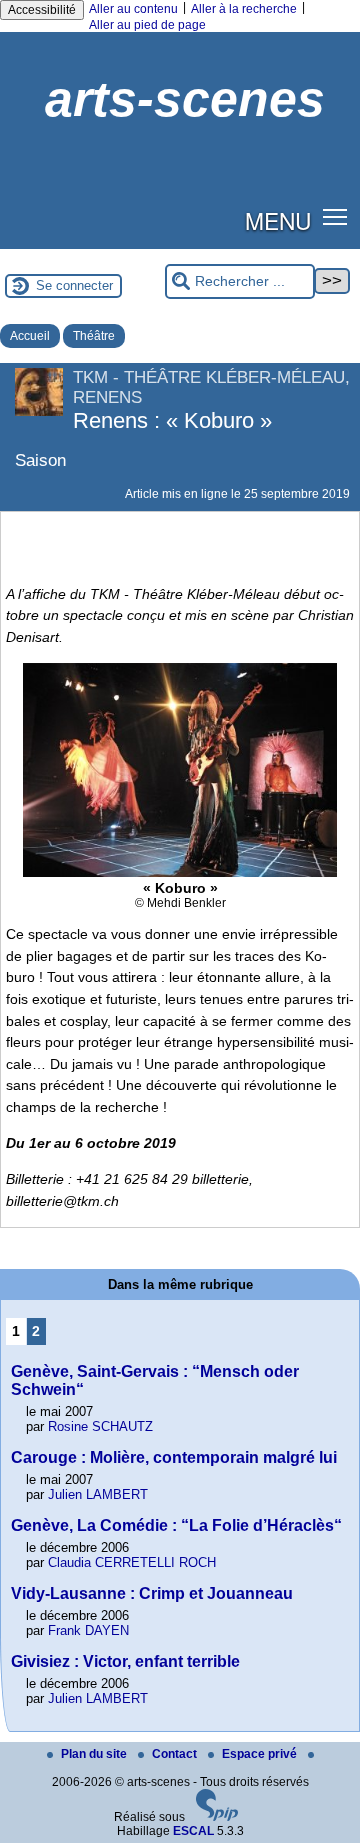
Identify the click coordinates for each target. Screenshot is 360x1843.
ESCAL (193, 1831)
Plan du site (95, 1754)
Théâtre (94, 336)
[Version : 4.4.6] (217, 1817)
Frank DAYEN (88, 1630)
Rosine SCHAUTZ (100, 1426)
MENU (278, 220)
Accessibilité (42, 10)
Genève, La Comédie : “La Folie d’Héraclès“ (176, 1525)
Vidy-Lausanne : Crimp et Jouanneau (152, 1593)
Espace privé (261, 1754)
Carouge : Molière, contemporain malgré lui (174, 1457)
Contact (176, 1754)
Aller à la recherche (244, 9)
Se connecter (74, 285)
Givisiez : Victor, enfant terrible (125, 1661)
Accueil (30, 336)
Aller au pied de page (147, 25)
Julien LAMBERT (98, 1494)
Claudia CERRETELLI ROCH (132, 1562)
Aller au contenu (133, 9)
